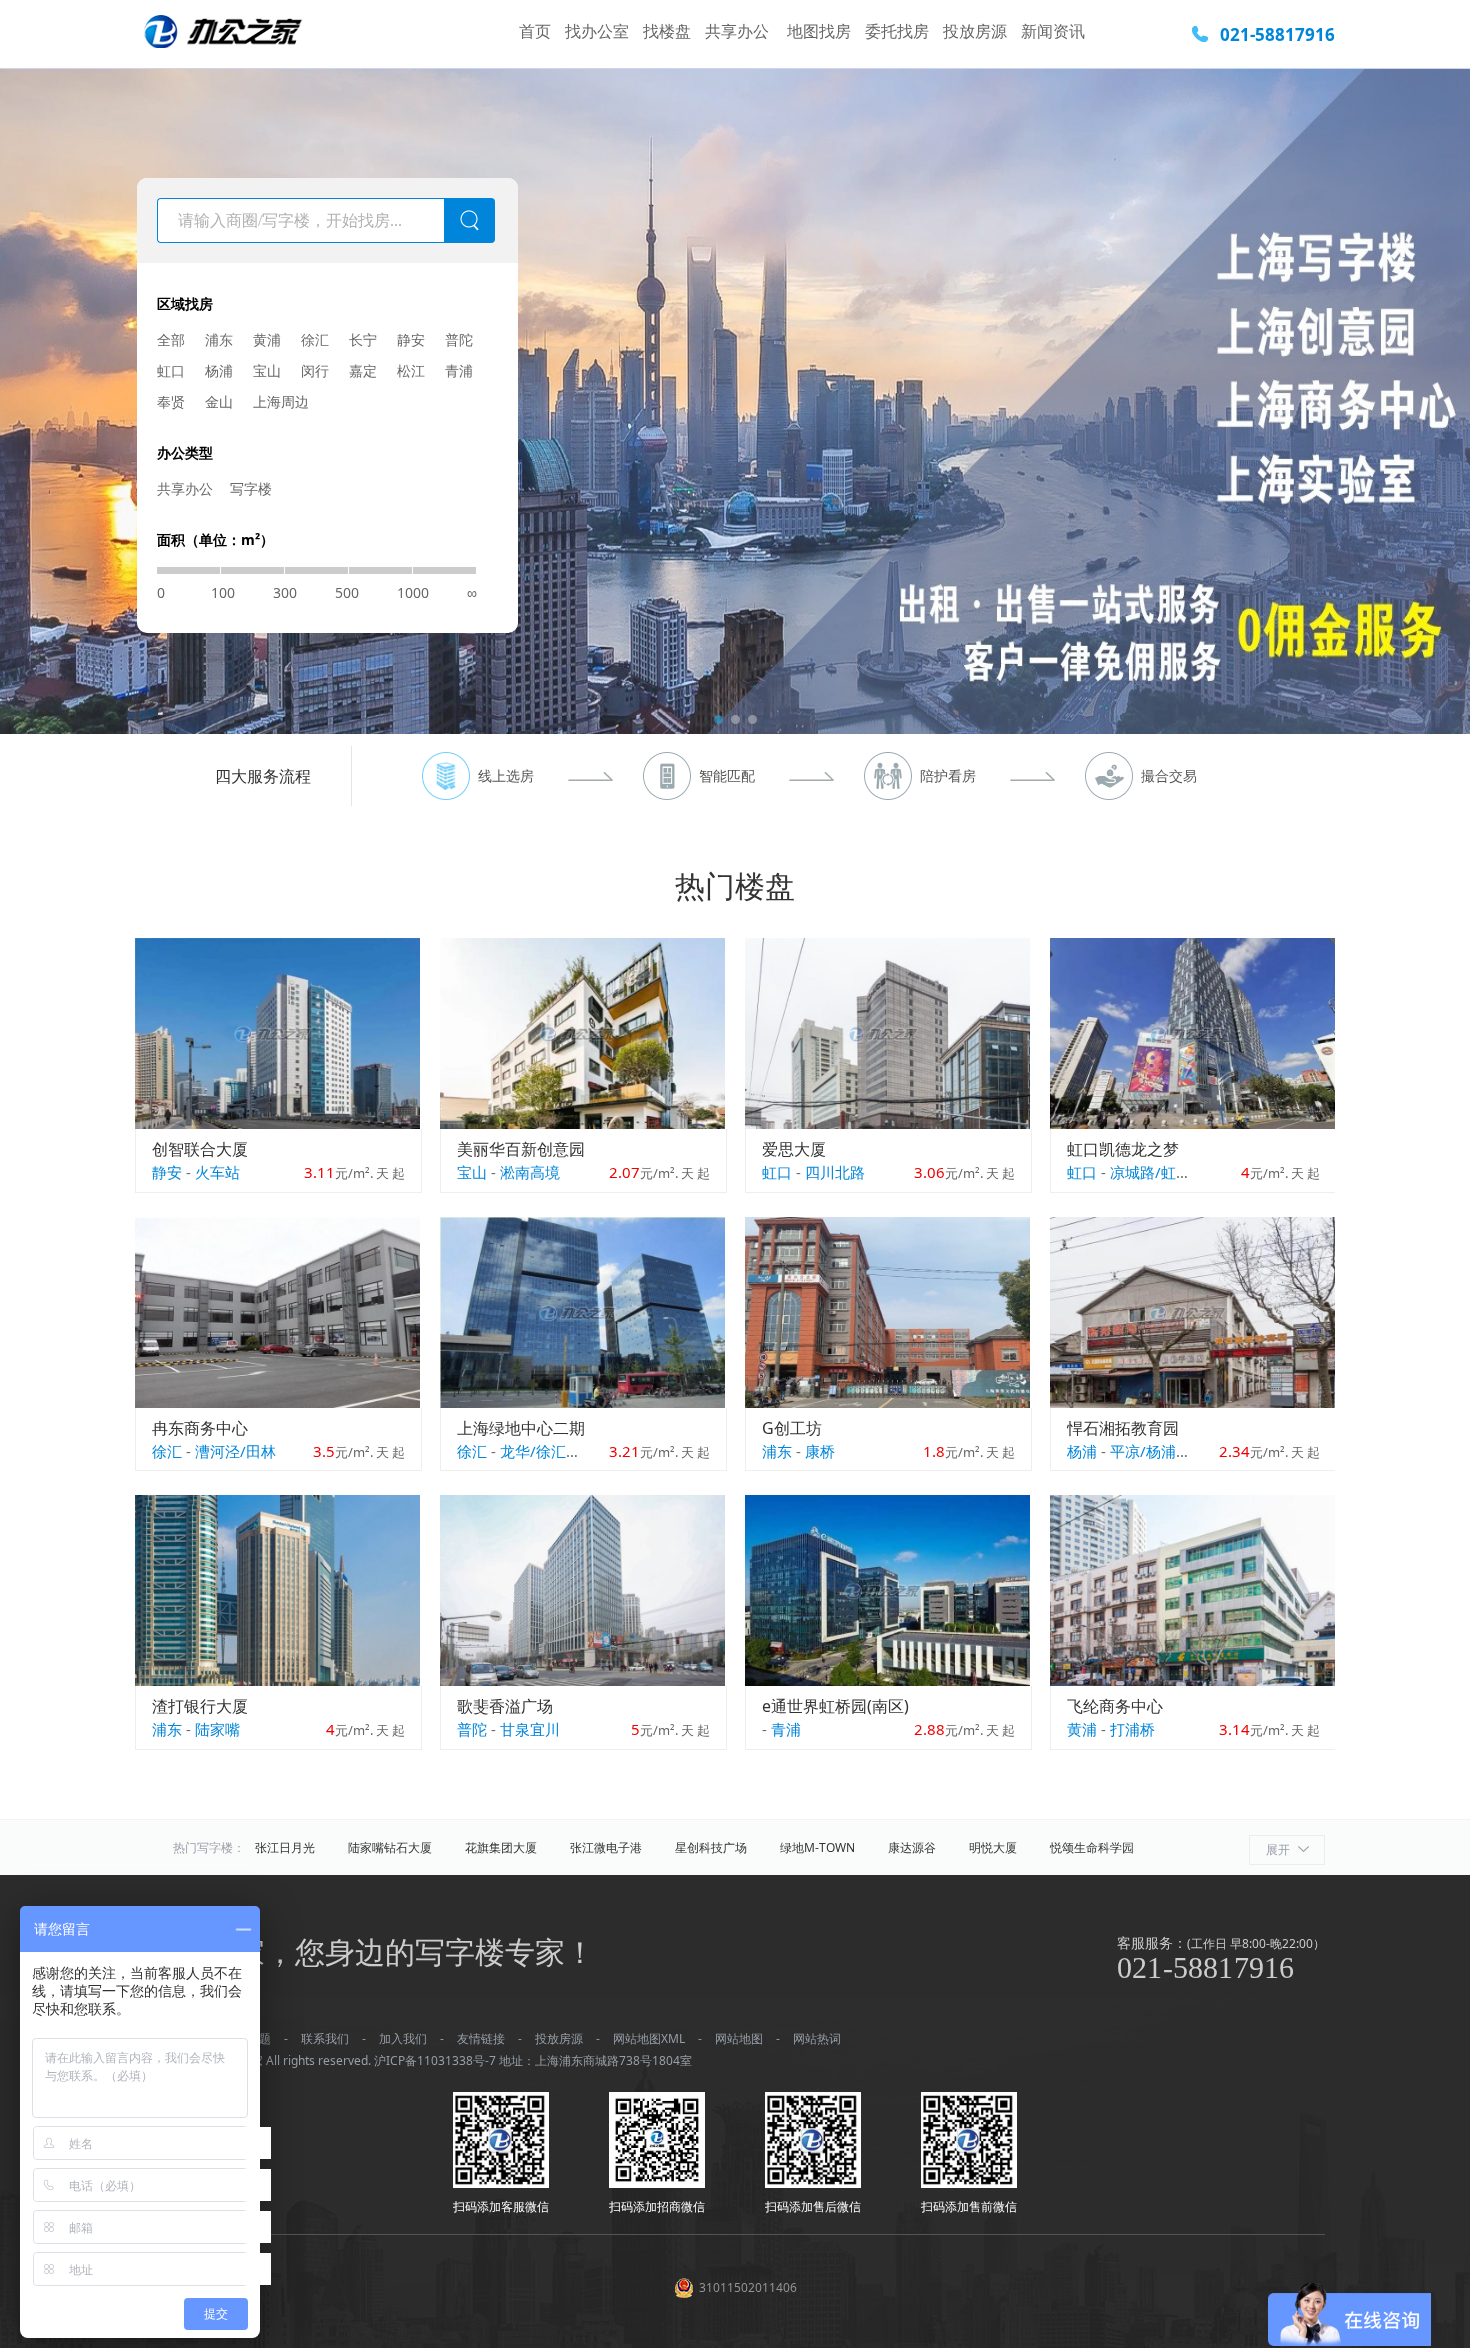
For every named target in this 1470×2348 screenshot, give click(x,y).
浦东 (219, 339)
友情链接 (481, 2038)
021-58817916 (1277, 34)
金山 (219, 401)
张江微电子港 (606, 1847)
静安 (411, 339)
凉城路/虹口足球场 (1173, 1172)
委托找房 (897, 31)
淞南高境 (530, 1172)
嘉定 (363, 370)
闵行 (315, 370)
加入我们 (403, 2038)
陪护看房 (948, 775)
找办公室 (597, 31)
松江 (411, 370)
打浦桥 (1132, 1729)
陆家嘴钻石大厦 (390, 1847)
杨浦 (219, 370)
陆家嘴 (217, 1729)
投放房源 (975, 31)
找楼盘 (667, 31)
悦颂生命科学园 (1092, 1847)
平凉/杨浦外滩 (1158, 1451)
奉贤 (171, 401)
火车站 (217, 1172)
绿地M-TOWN (817, 1847)
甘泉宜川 (530, 1729)
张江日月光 (285, 1847)
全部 (171, 339)
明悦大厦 (993, 1847)
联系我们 (325, 2038)
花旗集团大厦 (501, 1847)
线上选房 (506, 775)
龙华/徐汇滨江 (548, 1451)
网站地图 (739, 2038)
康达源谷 (912, 1847)
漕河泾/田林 (235, 1451)
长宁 (363, 339)
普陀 (459, 339)
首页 (535, 31)
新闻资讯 (1053, 31)
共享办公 (739, 31)
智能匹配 (727, 775)
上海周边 (281, 401)
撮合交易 (1169, 775)
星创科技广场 (711, 1847)
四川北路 (835, 1172)
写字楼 (251, 488)
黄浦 (267, 339)
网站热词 (817, 2038)
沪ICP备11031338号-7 (435, 2060)
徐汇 (315, 339)
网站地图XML (649, 2038)
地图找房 (819, 31)
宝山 (267, 370)
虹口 (171, 370)
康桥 (820, 1451)
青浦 (459, 370)
